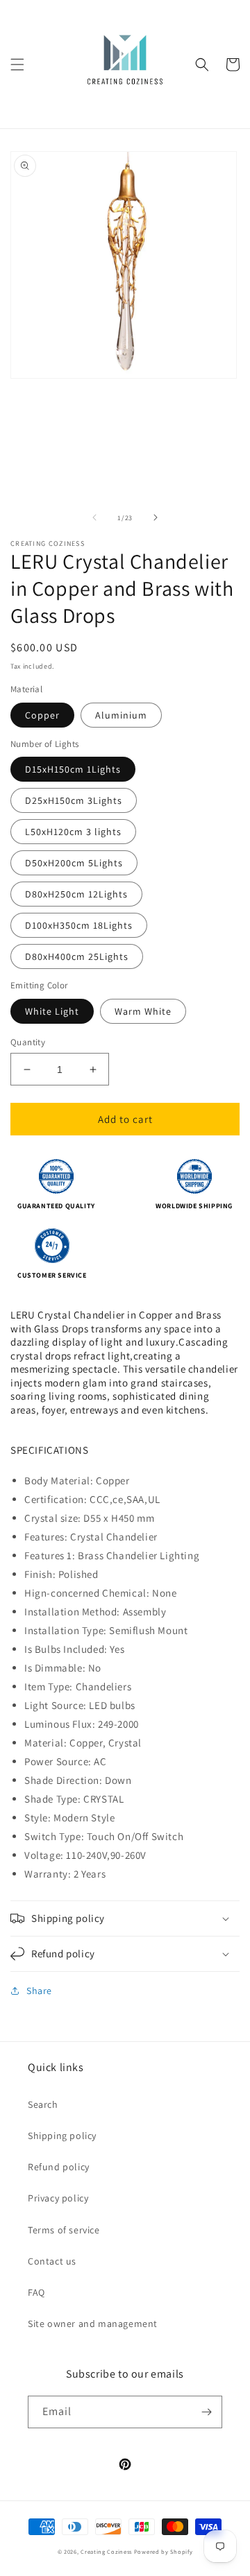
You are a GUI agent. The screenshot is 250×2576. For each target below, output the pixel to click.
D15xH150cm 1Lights (73, 769)
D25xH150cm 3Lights (74, 800)
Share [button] (39, 1991)
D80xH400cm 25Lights (77, 956)
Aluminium (121, 715)
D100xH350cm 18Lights (79, 925)
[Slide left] (94, 517)
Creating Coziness (106, 2551)
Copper (42, 715)
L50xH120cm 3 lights (73, 832)
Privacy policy (58, 2198)
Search (43, 2104)
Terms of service (64, 2230)
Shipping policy (62, 2136)
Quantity (28, 1042)
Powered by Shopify (164, 2551)
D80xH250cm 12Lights (76, 894)
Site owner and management (93, 2324)
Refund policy (59, 2167)
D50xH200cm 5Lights (74, 863)
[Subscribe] (206, 2412)
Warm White (143, 1011)
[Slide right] (156, 517)
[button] (17, 65)
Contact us (52, 2261)
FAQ (36, 2292)
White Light (52, 1011)
